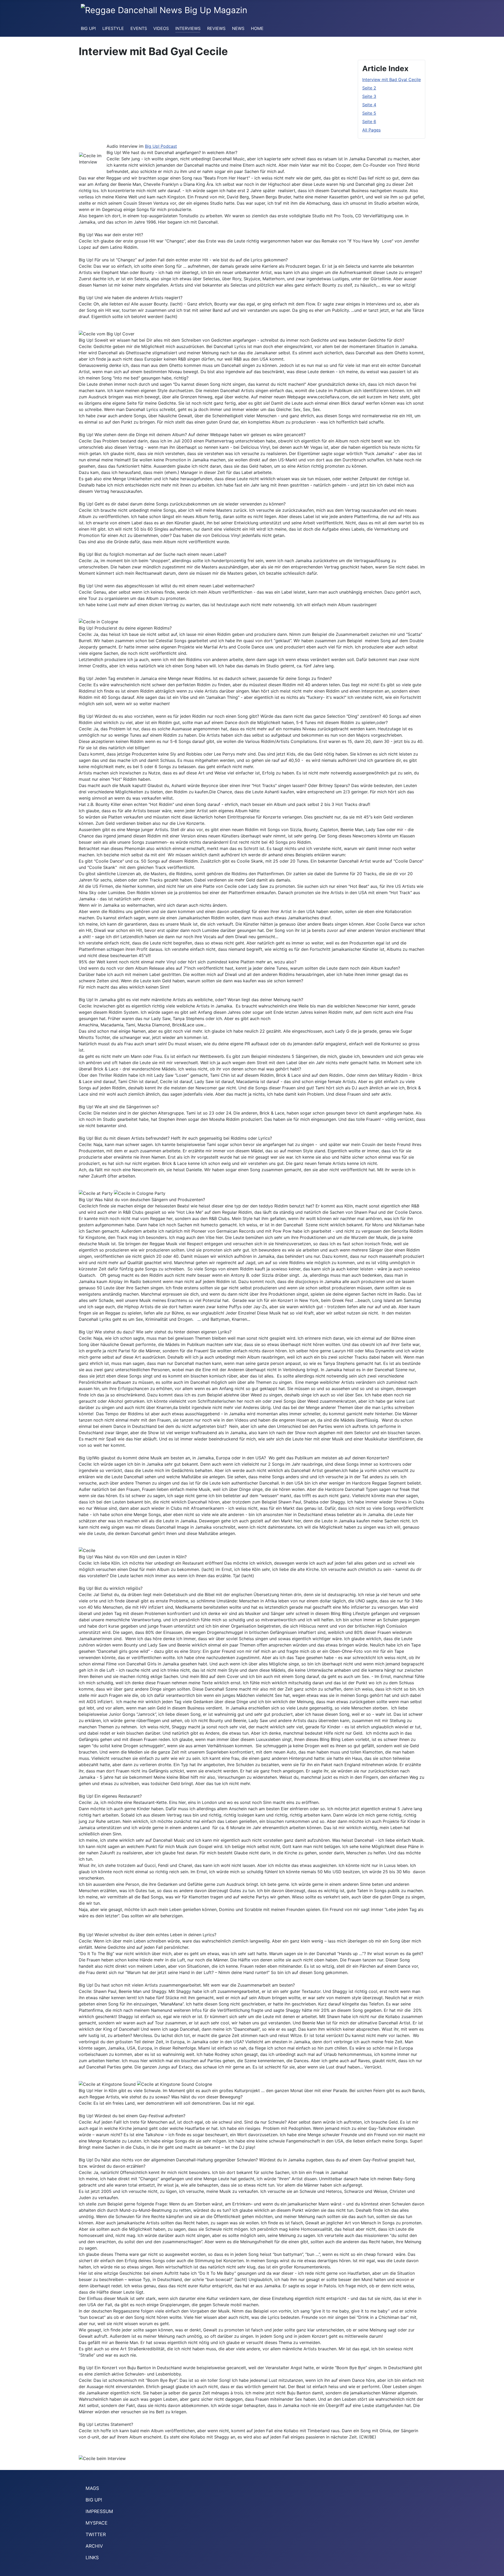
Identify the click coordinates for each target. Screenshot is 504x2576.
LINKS (92, 2557)
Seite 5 (369, 113)
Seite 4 (369, 105)
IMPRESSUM (99, 2511)
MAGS (92, 2488)
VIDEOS (161, 28)
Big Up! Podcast (161, 146)
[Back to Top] (497, 2569)
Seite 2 (369, 88)
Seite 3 (369, 96)
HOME (257, 28)
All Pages (371, 130)
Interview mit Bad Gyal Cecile (392, 80)
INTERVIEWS (188, 28)
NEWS (238, 28)
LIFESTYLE (113, 28)
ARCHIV (94, 2546)
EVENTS (139, 28)
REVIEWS (216, 28)
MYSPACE (97, 2523)
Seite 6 (369, 122)
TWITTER (96, 2534)
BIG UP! (88, 28)
